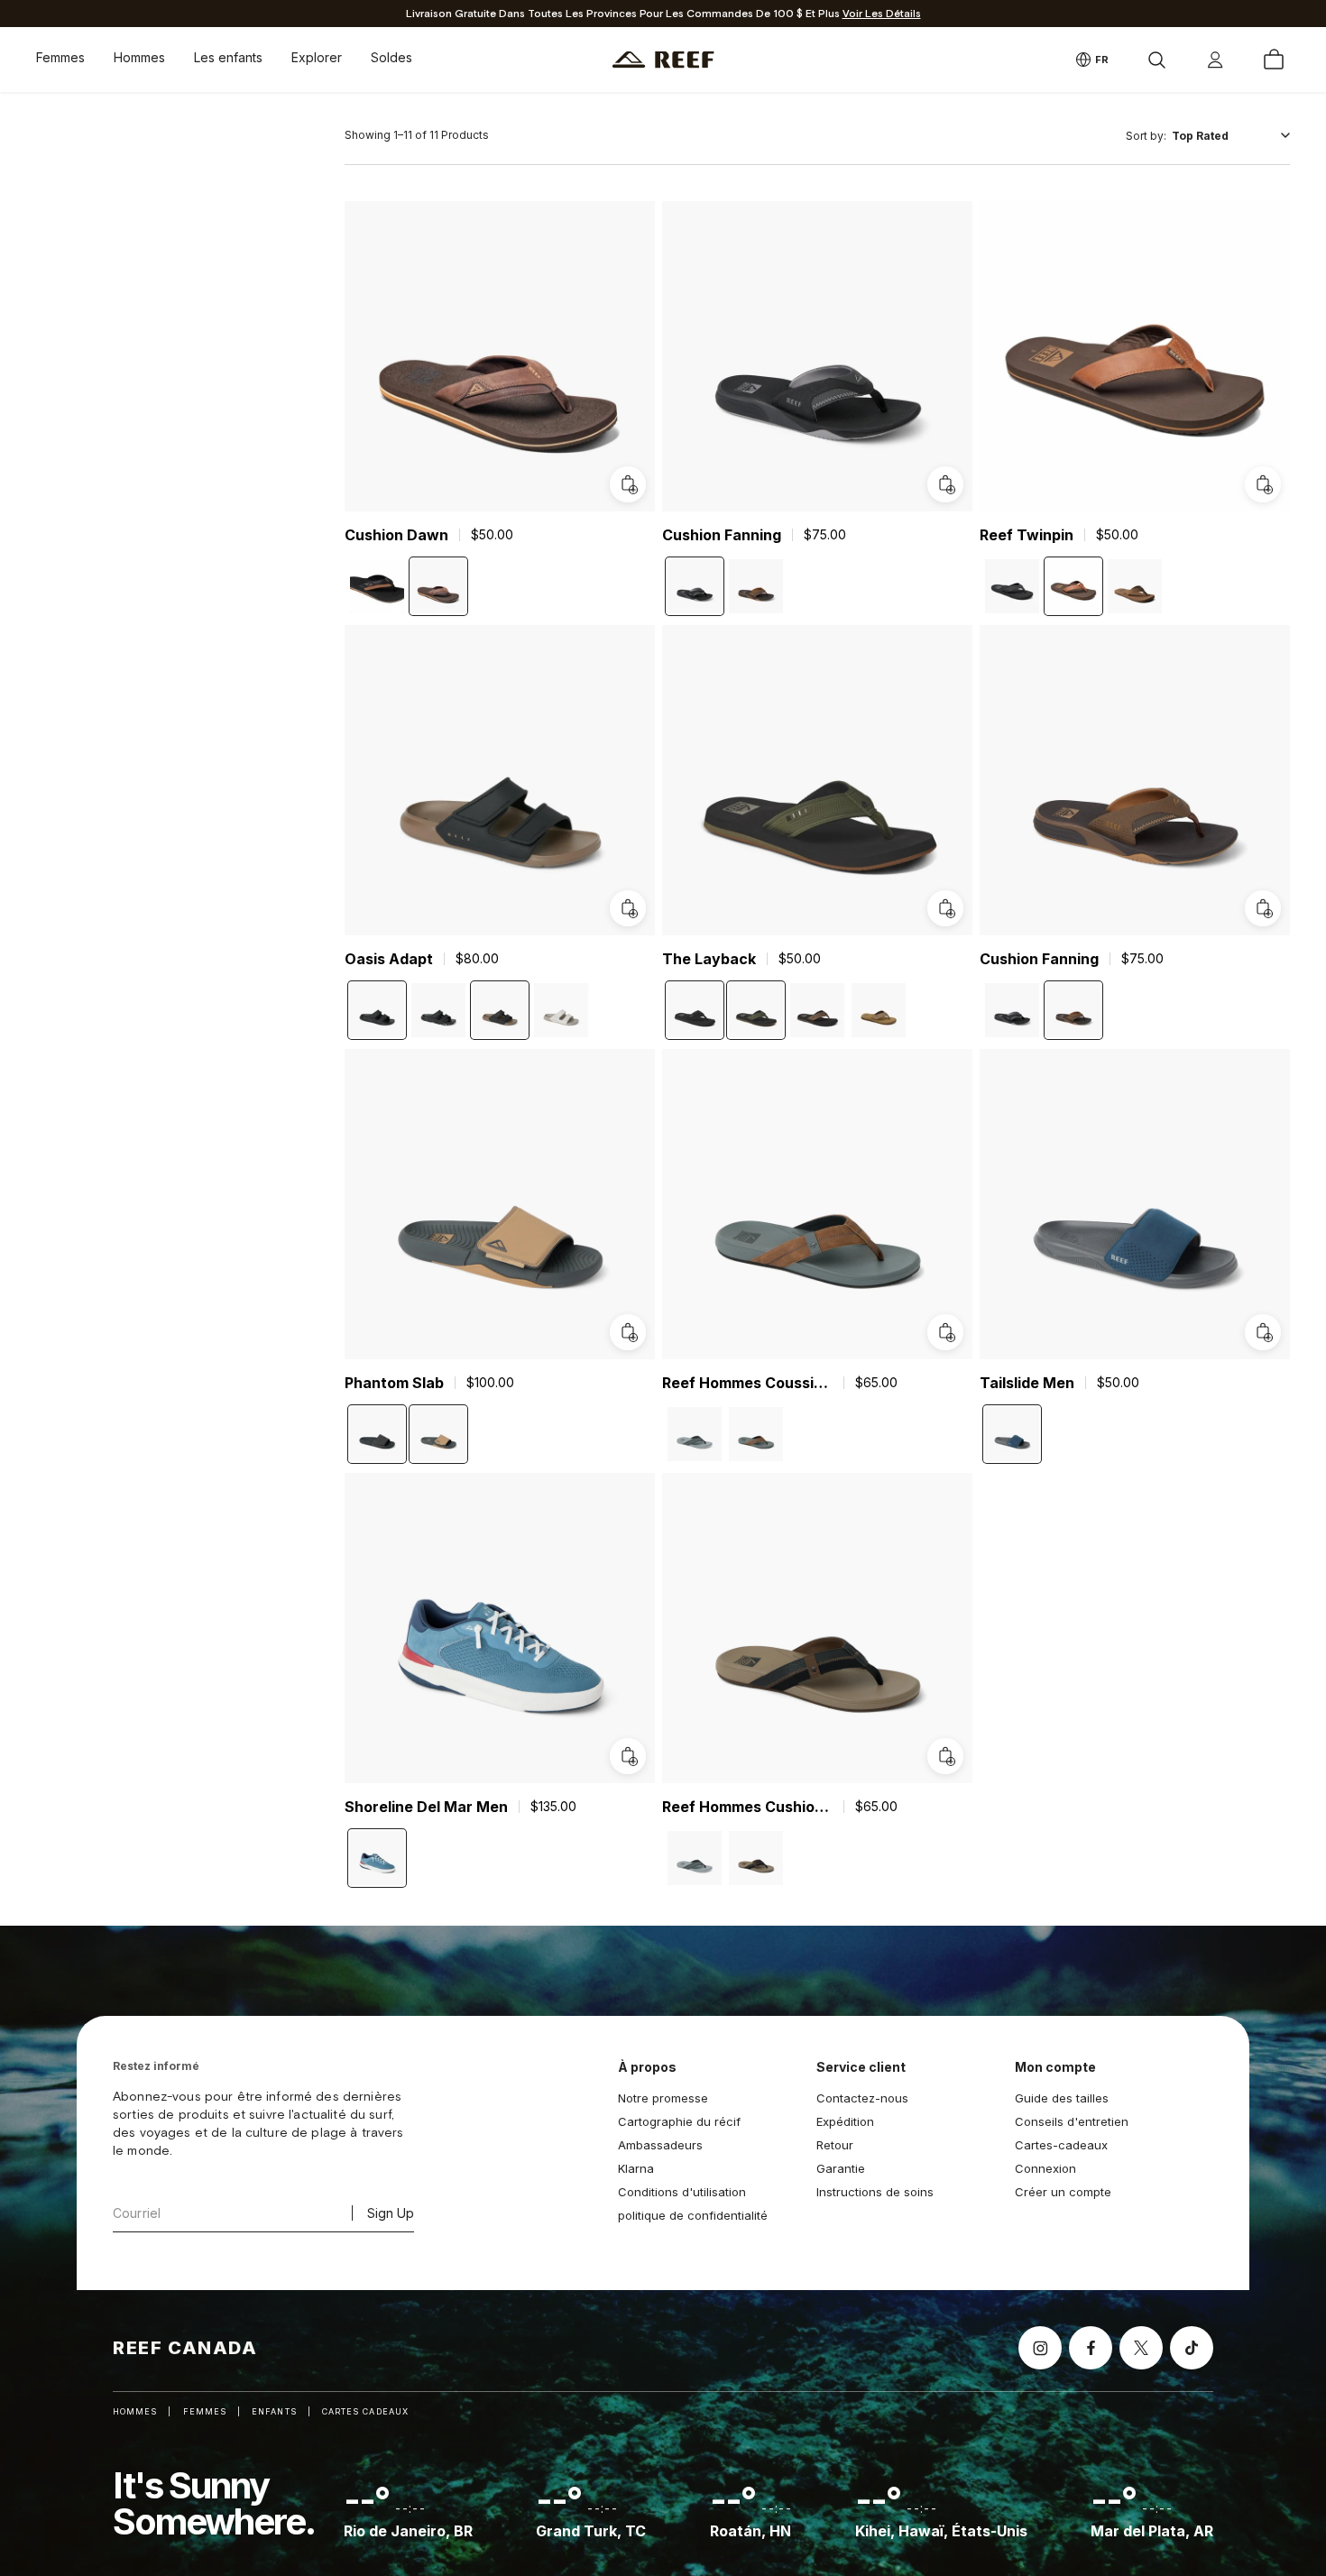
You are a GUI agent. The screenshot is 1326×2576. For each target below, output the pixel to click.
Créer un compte (1063, 2192)
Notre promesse (663, 2098)
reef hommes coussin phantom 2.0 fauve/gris (747, 1383)
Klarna (636, 2168)
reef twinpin (1027, 535)
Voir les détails (882, 14)
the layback (709, 959)
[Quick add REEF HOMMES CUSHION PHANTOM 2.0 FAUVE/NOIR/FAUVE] (945, 1756)
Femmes (60, 57)
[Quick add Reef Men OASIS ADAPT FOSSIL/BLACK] (628, 908)
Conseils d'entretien (1072, 2121)
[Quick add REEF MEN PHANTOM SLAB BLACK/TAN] (628, 1332)
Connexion (1045, 2168)
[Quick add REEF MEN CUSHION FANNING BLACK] (945, 484)
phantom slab (394, 1383)
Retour (835, 2145)
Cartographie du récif (679, 2121)
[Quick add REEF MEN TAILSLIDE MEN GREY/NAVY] (1263, 1332)
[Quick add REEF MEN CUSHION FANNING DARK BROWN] (1263, 908)
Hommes (139, 57)
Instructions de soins (875, 2192)
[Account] (1215, 60)
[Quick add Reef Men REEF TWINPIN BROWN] (1263, 484)
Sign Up (391, 2213)
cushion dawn (396, 535)
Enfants (274, 2411)
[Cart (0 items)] (1274, 60)
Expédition (845, 2121)
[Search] (1156, 60)
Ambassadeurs (660, 2145)
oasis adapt (389, 959)
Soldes (391, 57)
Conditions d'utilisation (682, 2192)
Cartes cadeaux (365, 2411)
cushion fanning (722, 535)
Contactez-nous (862, 2098)
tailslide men (1027, 1383)
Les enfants (228, 57)
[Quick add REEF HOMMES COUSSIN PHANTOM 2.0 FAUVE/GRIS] (945, 1332)
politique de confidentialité (693, 2215)
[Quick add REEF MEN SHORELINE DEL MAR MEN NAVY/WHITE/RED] (628, 1756)
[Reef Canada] (663, 60)
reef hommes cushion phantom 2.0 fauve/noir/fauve (747, 1807)
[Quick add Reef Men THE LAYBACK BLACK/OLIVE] (945, 908)
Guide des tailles (1062, 2098)
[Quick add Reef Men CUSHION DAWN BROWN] (628, 484)
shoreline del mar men (426, 1807)
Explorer (317, 57)
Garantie (841, 2168)
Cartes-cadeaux (1061, 2145)
